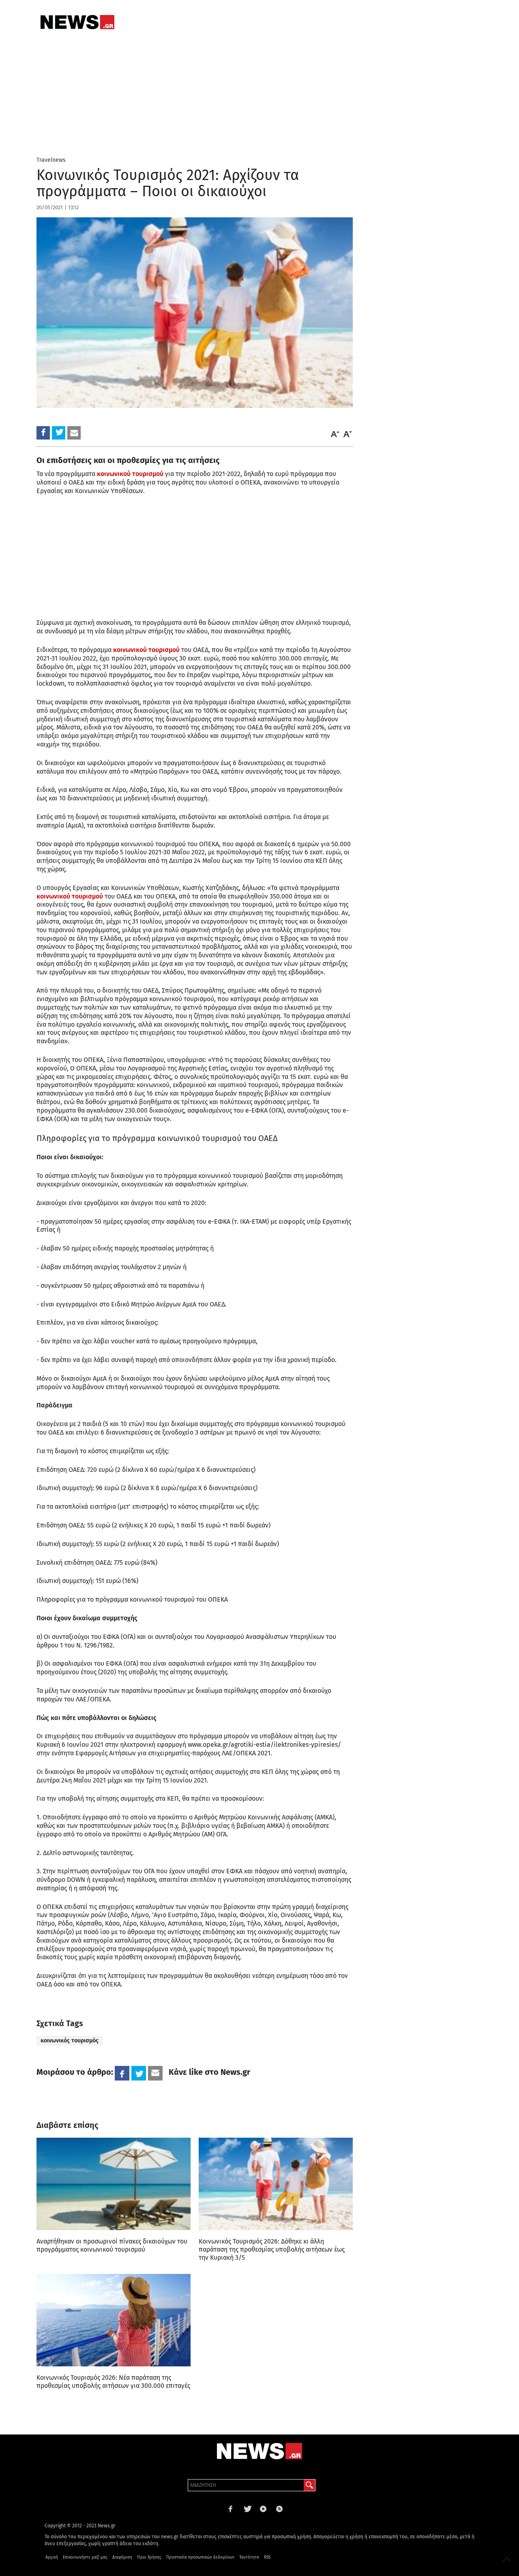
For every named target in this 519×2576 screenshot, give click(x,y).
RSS (267, 2557)
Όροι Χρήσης (149, 2557)
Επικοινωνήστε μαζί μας (85, 2557)
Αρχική (52, 2557)
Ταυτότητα (249, 2557)
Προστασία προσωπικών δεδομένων (200, 2557)
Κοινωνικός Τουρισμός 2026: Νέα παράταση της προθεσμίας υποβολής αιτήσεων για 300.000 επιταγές (113, 2382)
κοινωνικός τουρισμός (70, 2041)
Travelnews (51, 160)
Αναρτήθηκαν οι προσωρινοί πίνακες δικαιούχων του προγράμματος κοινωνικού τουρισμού (112, 2245)
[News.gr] (77, 22)
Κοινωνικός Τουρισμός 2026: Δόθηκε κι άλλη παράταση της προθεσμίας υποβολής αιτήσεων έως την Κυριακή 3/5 (272, 2249)
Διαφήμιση (122, 2557)
